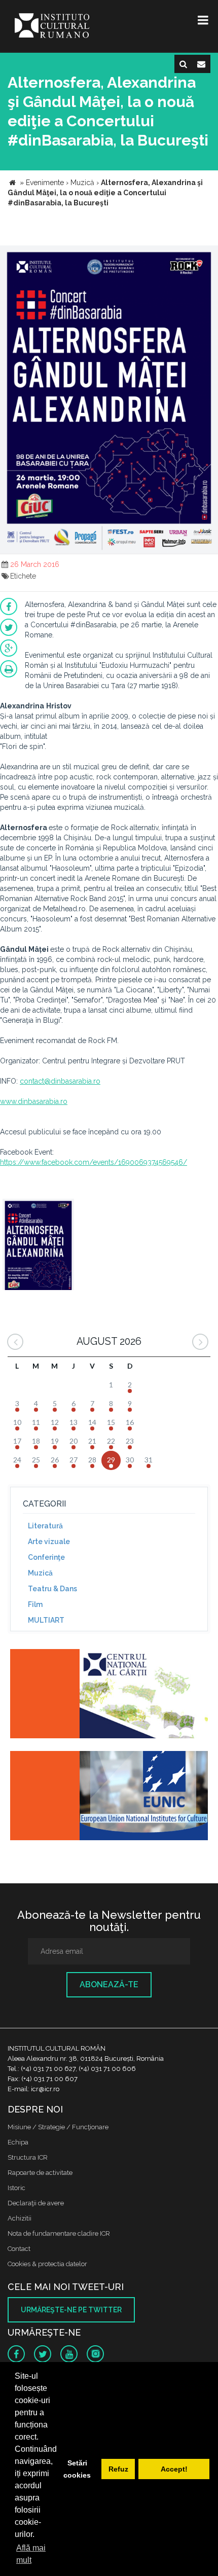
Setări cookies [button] (77, 2469)
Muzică (40, 1573)
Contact (19, 2249)
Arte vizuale (49, 1542)
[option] (38, 1246)
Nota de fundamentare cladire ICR (59, 2233)
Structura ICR (28, 2157)
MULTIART (46, 1620)
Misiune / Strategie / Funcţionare (58, 2127)
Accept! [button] (174, 2469)
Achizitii (20, 2218)
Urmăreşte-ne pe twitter (71, 2310)
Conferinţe (46, 1557)
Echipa (18, 2142)
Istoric (16, 2188)
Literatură (45, 1526)
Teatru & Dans (52, 1589)
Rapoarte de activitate (40, 2173)
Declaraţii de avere (36, 2203)
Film (35, 1604)
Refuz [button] (118, 2469)
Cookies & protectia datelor (47, 2264)
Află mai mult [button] (31, 2554)
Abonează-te (109, 1984)
